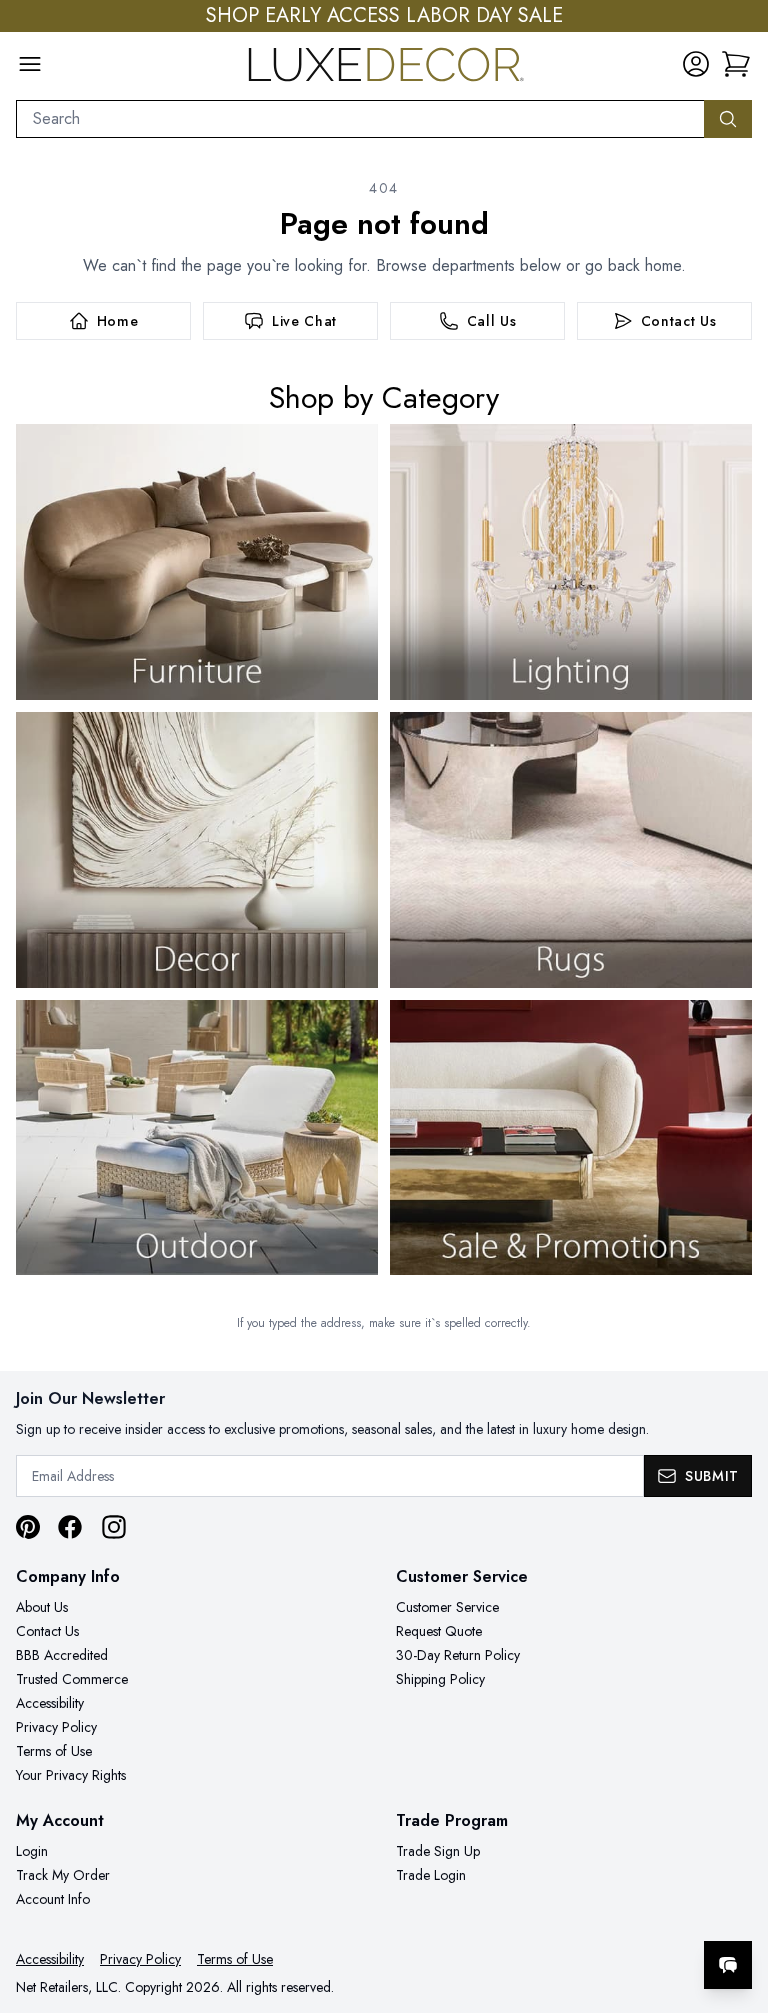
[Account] (696, 64)
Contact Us (47, 1631)
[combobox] (360, 119)
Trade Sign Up (438, 1851)
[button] (736, 64)
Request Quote (439, 1631)
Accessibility (50, 1703)
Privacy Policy (56, 1727)
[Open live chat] (728, 1965)
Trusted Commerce (72, 1679)
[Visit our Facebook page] (70, 1527)
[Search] (728, 119)
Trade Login (431, 1875)
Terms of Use (54, 1751)
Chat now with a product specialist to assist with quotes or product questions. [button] (587, 1912)
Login (32, 1851)
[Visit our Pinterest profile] (28, 1527)
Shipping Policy (440, 1679)
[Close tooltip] (736, 1904)
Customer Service (447, 1607)
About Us (42, 1607)
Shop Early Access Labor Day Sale (384, 16)
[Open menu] (30, 64)
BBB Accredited (62, 1655)
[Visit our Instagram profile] (114, 1527)
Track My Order (63, 1875)
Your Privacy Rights (71, 1775)
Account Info (53, 1899)
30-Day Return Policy (458, 1655)
